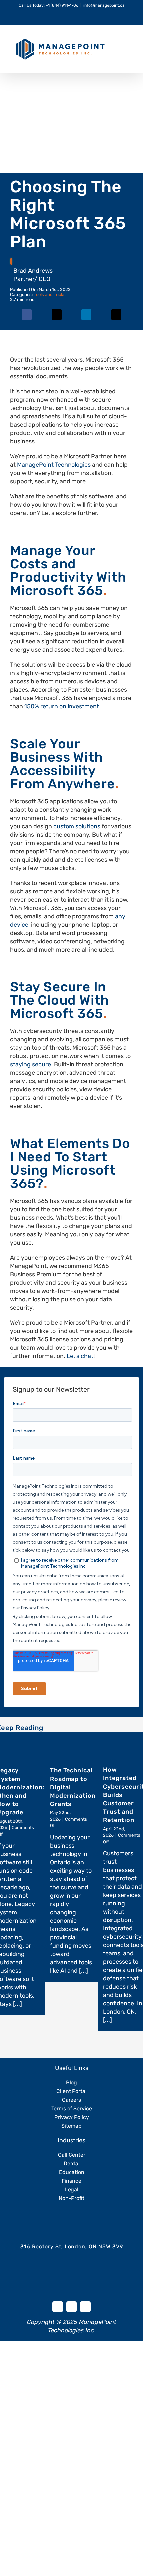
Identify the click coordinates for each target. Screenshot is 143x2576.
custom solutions (77, 826)
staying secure (30, 1064)
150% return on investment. (63, 706)
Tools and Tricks (50, 294)
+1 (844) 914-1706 (62, 5)
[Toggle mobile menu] (130, 41)
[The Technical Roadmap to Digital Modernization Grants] (71, 1747)
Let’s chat (80, 1356)
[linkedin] (71, 2307)
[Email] (116, 319)
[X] (57, 319)
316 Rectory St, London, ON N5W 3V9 (72, 2246)
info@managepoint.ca (104, 5)
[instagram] (85, 2307)
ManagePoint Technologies (54, 465)
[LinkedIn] (86, 319)
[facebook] (58, 2307)
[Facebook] (27, 319)
